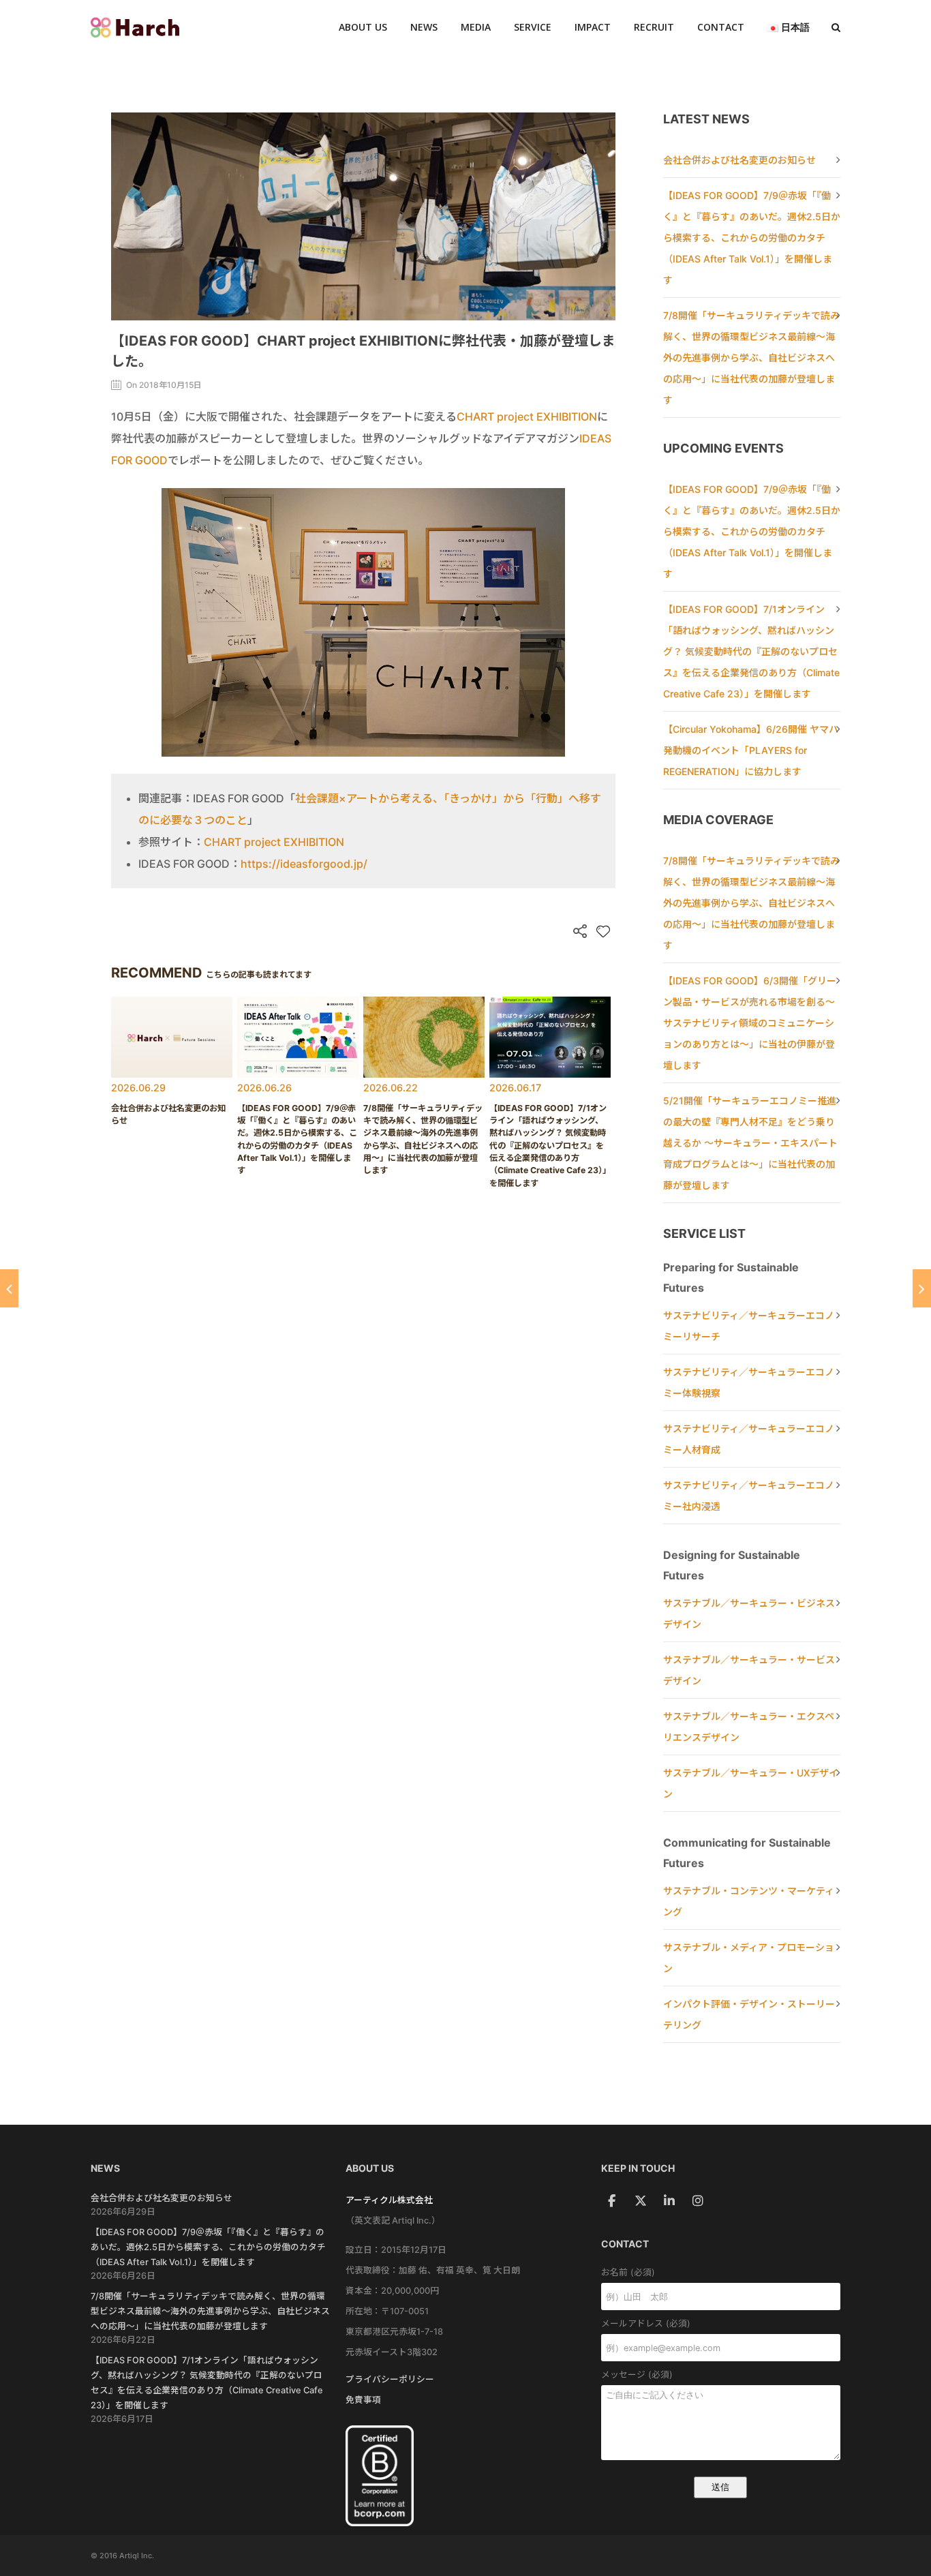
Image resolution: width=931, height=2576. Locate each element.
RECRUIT (654, 27)
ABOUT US (363, 27)
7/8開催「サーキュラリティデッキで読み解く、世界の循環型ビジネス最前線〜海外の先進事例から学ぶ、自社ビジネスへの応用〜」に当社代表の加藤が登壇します (751, 358)
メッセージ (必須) (637, 2375)
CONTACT (721, 27)
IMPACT (593, 27)
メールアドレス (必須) (646, 2323)
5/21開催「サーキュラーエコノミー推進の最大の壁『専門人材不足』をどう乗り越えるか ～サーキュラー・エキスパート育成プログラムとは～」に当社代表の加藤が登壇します (750, 1143)
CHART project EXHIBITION (527, 416)
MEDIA (476, 27)
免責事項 (363, 2400)
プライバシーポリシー (390, 2379)
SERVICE (533, 27)
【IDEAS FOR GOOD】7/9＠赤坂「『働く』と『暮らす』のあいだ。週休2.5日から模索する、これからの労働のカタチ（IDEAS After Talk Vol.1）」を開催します (752, 238)
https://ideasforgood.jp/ (304, 864)
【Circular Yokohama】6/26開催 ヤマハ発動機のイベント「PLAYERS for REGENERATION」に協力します (751, 750)
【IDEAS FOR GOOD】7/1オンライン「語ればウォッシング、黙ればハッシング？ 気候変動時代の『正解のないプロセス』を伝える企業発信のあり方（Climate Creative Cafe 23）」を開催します (751, 651)
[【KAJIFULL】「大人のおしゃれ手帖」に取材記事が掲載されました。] (9, 1288)
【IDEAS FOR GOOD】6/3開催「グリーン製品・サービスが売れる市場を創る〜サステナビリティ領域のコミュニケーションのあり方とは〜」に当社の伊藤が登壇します (750, 1023)
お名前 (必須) (628, 2272)
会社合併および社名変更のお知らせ (739, 160)
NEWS (424, 27)
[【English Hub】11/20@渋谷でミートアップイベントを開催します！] (922, 1288)
